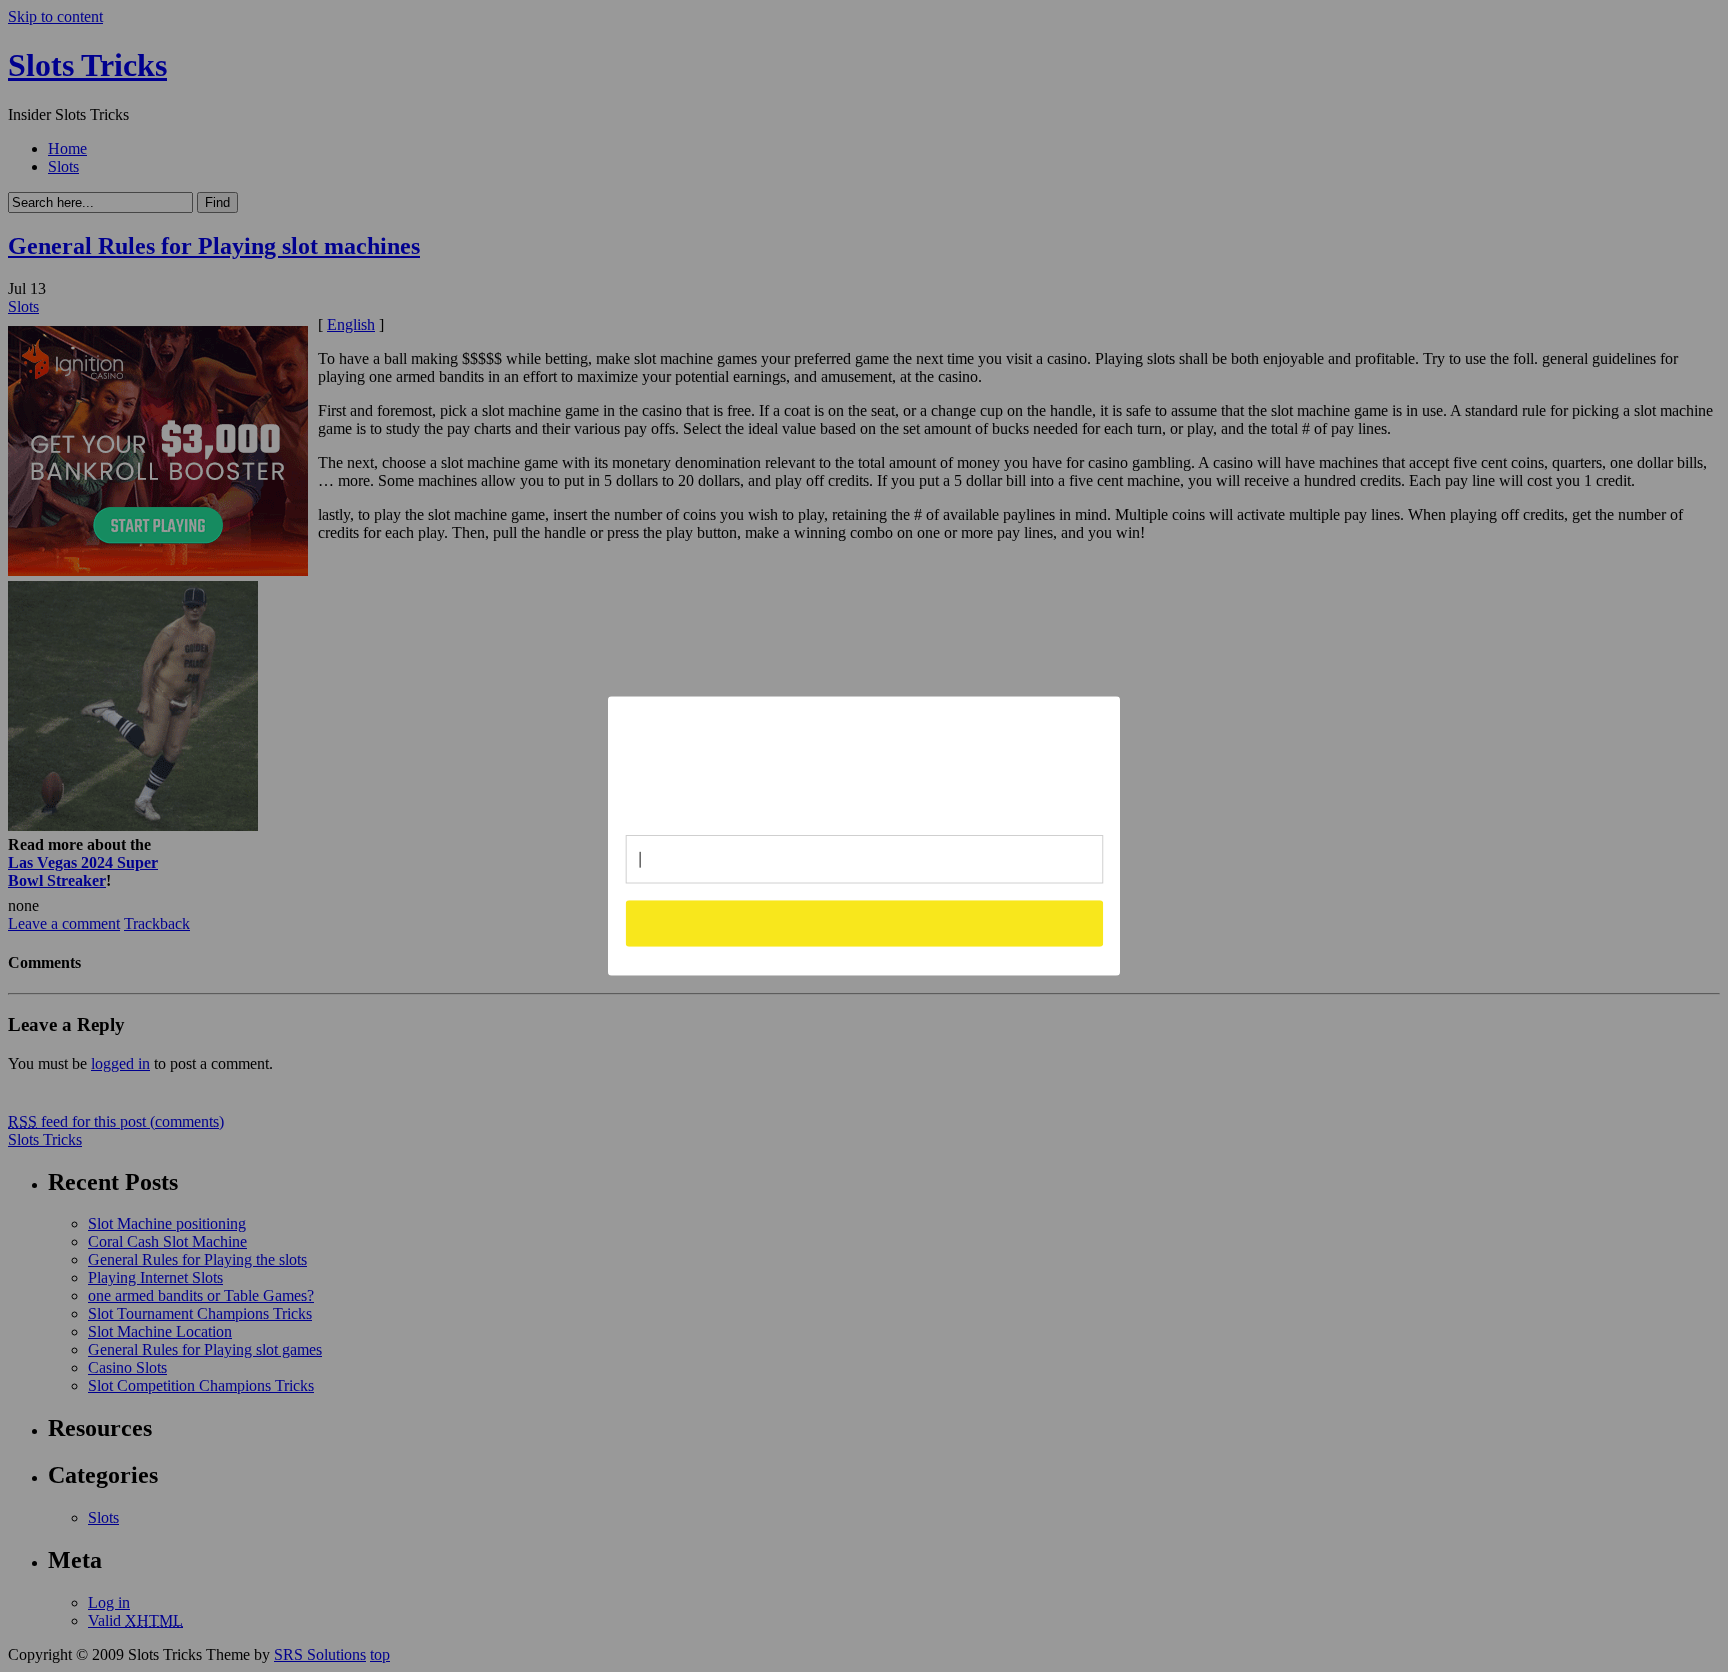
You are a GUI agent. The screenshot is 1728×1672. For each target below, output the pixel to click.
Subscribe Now (865, 923)
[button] (865, 757)
